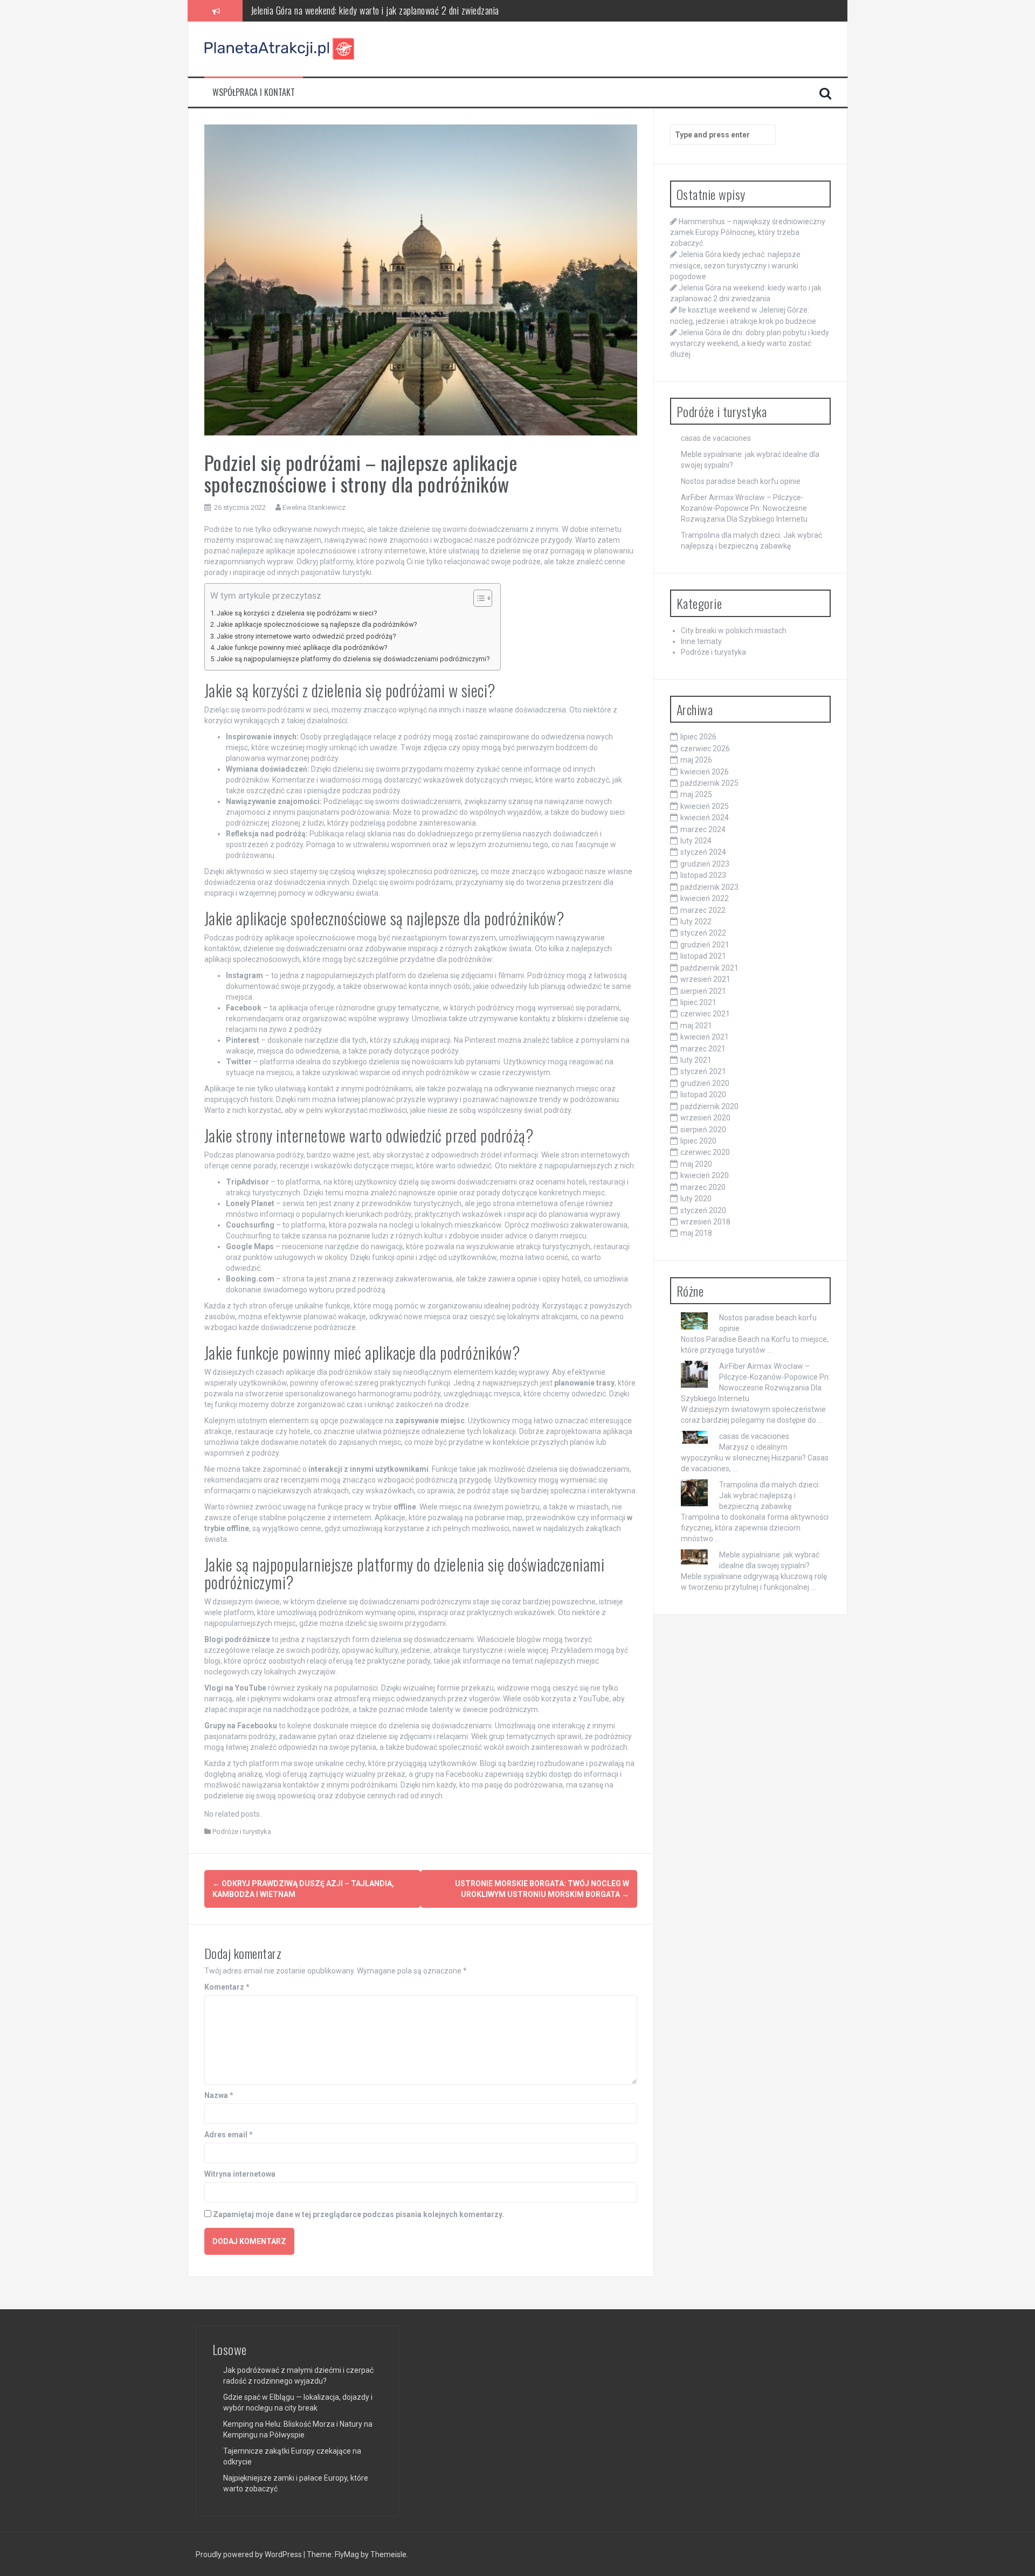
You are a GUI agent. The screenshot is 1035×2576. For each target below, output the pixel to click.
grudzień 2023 (705, 864)
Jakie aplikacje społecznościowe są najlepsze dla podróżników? (317, 624)
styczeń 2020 (703, 1210)
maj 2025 (696, 794)
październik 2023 (709, 887)
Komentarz (227, 1987)
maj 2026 (696, 760)
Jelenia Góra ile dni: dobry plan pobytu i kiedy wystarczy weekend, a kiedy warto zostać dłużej (750, 343)
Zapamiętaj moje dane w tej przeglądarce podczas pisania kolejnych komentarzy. (358, 2214)
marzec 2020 (703, 1187)
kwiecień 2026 (705, 772)
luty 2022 (696, 922)
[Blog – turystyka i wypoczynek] (280, 49)
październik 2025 (709, 783)
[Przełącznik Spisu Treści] (477, 598)
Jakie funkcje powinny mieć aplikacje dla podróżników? (302, 648)
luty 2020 (696, 1199)
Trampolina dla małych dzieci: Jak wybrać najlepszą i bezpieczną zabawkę (770, 1495)
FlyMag (347, 2554)
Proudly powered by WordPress (250, 2554)
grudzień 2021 (705, 945)
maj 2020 (696, 1164)
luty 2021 (696, 1060)
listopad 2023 (703, 875)
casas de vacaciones (716, 438)
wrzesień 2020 (705, 1118)
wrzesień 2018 (705, 1222)
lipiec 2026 (698, 737)
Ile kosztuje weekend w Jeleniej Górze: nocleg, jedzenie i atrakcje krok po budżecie (394, 10)
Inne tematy (701, 641)
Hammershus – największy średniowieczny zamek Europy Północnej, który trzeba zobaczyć (748, 232)
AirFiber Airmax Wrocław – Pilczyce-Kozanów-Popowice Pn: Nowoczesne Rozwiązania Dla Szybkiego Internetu (744, 508)
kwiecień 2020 (705, 1175)
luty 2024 (696, 841)
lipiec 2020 (698, 1141)
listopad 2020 (703, 1095)
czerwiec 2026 (705, 749)
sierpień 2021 (703, 991)
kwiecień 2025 (705, 806)
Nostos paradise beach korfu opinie (741, 481)
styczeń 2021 (703, 1071)
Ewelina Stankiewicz (314, 507)
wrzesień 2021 (705, 979)
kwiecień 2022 (705, 898)
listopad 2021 (703, 956)
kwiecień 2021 (705, 1037)
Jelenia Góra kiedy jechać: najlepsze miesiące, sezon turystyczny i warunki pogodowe (735, 265)
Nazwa (219, 2095)
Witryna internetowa (240, 2174)
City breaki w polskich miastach (734, 631)
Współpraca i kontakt (254, 92)
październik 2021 (709, 968)
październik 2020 (709, 1106)
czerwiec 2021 (705, 1014)
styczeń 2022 (703, 933)
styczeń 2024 (703, 852)
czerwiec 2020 (705, 1152)
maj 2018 (696, 1233)
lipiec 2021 (698, 1002)
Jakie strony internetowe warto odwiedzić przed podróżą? (306, 636)
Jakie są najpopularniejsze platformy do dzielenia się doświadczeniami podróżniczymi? (353, 659)
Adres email (229, 2135)
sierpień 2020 (703, 1130)
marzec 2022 (703, 910)
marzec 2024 (703, 829)
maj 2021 (696, 1026)
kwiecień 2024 (705, 818)
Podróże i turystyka (242, 1831)
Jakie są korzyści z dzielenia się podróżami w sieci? (297, 613)
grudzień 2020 (705, 1083)
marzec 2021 (703, 1049)
